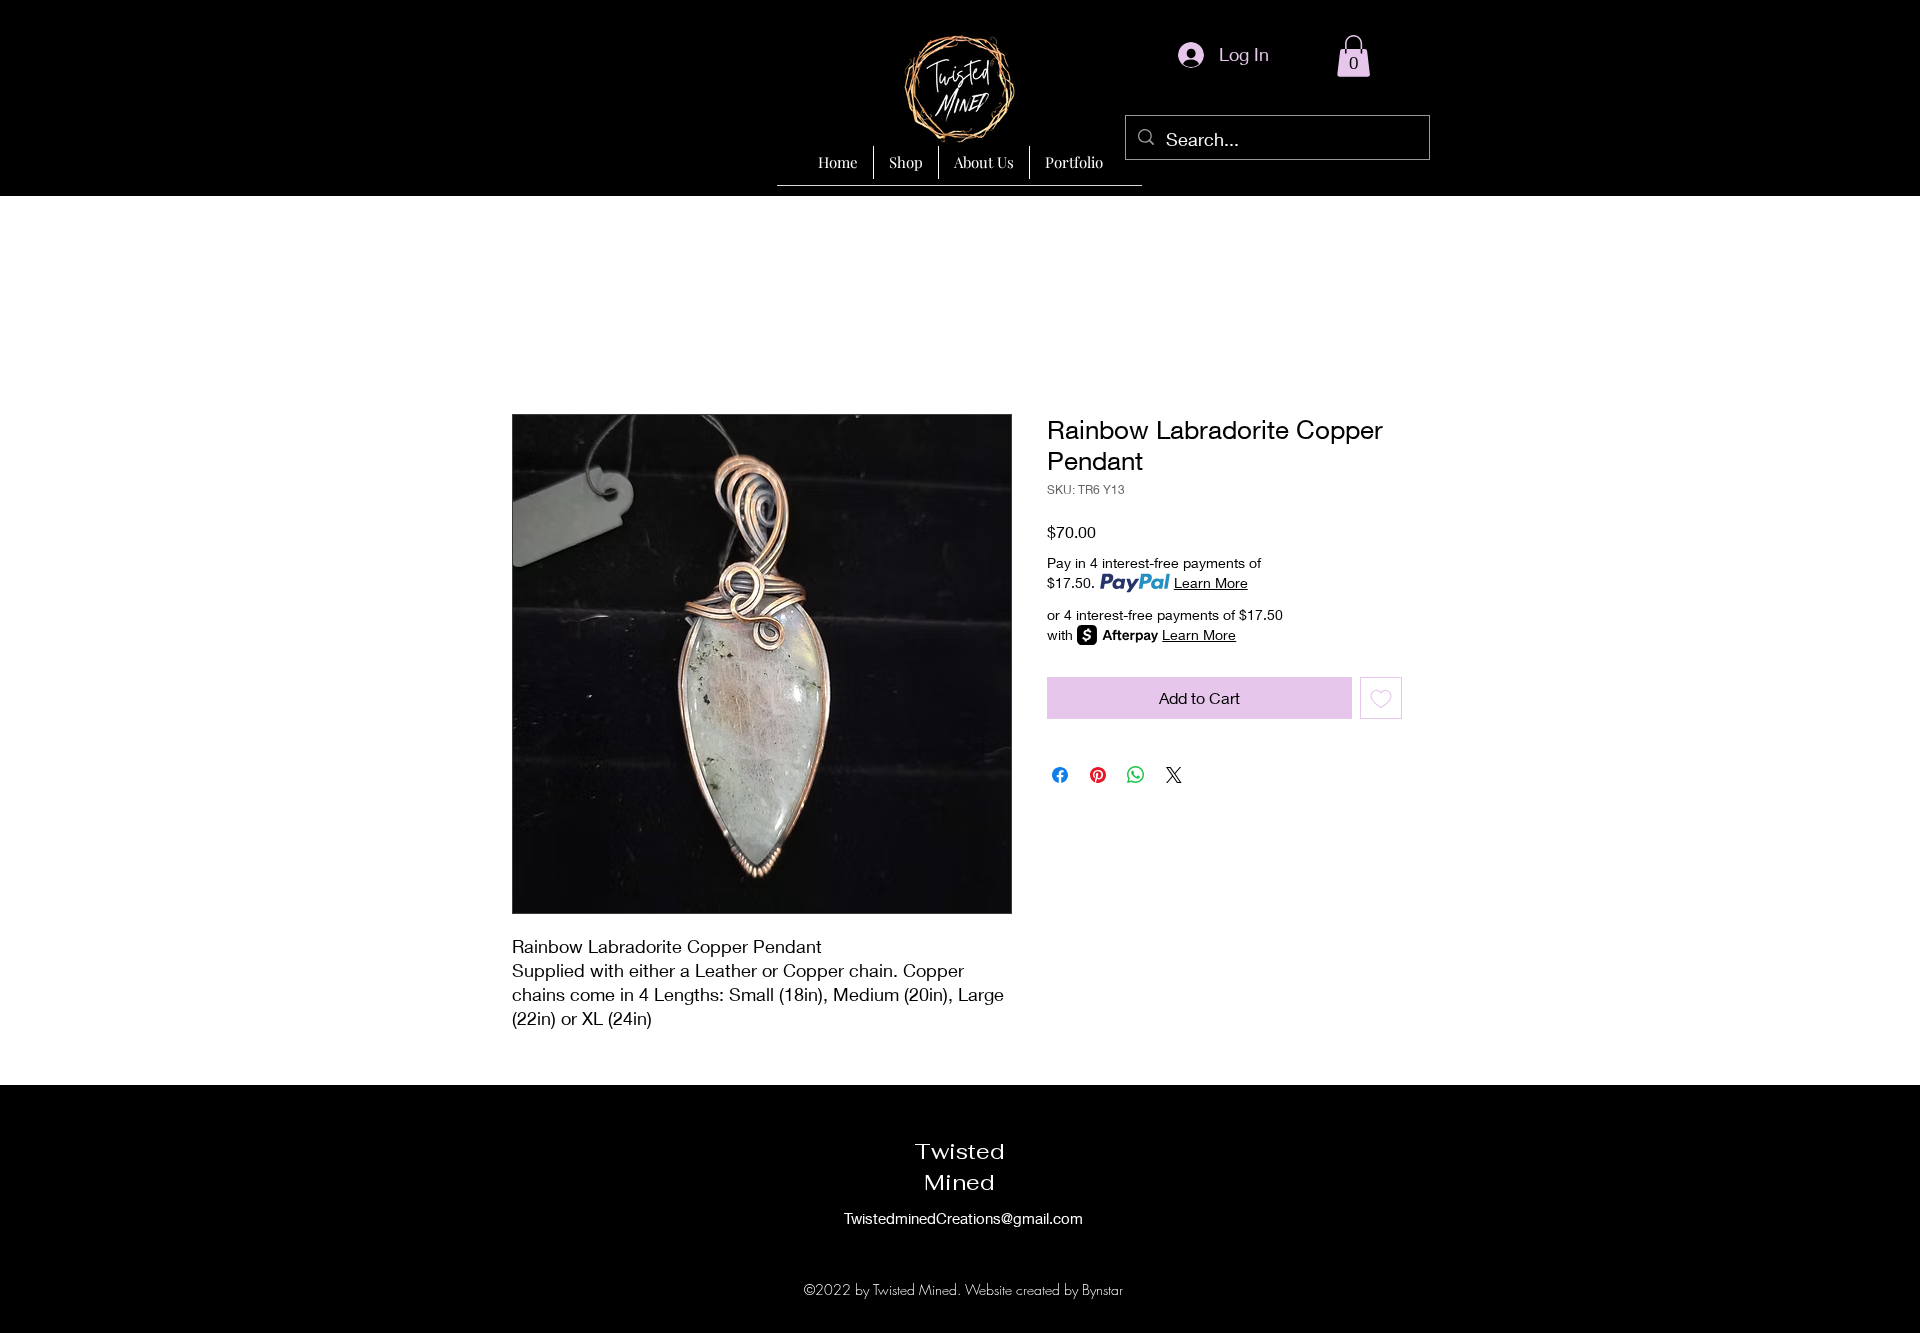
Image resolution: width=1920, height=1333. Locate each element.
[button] (1353, 56)
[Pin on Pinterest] (1098, 775)
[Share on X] (1174, 775)
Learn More (1211, 582)
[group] (960, 361)
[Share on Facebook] (1060, 775)
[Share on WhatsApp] (1136, 775)
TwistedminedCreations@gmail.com (963, 1218)
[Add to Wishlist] (1381, 698)
